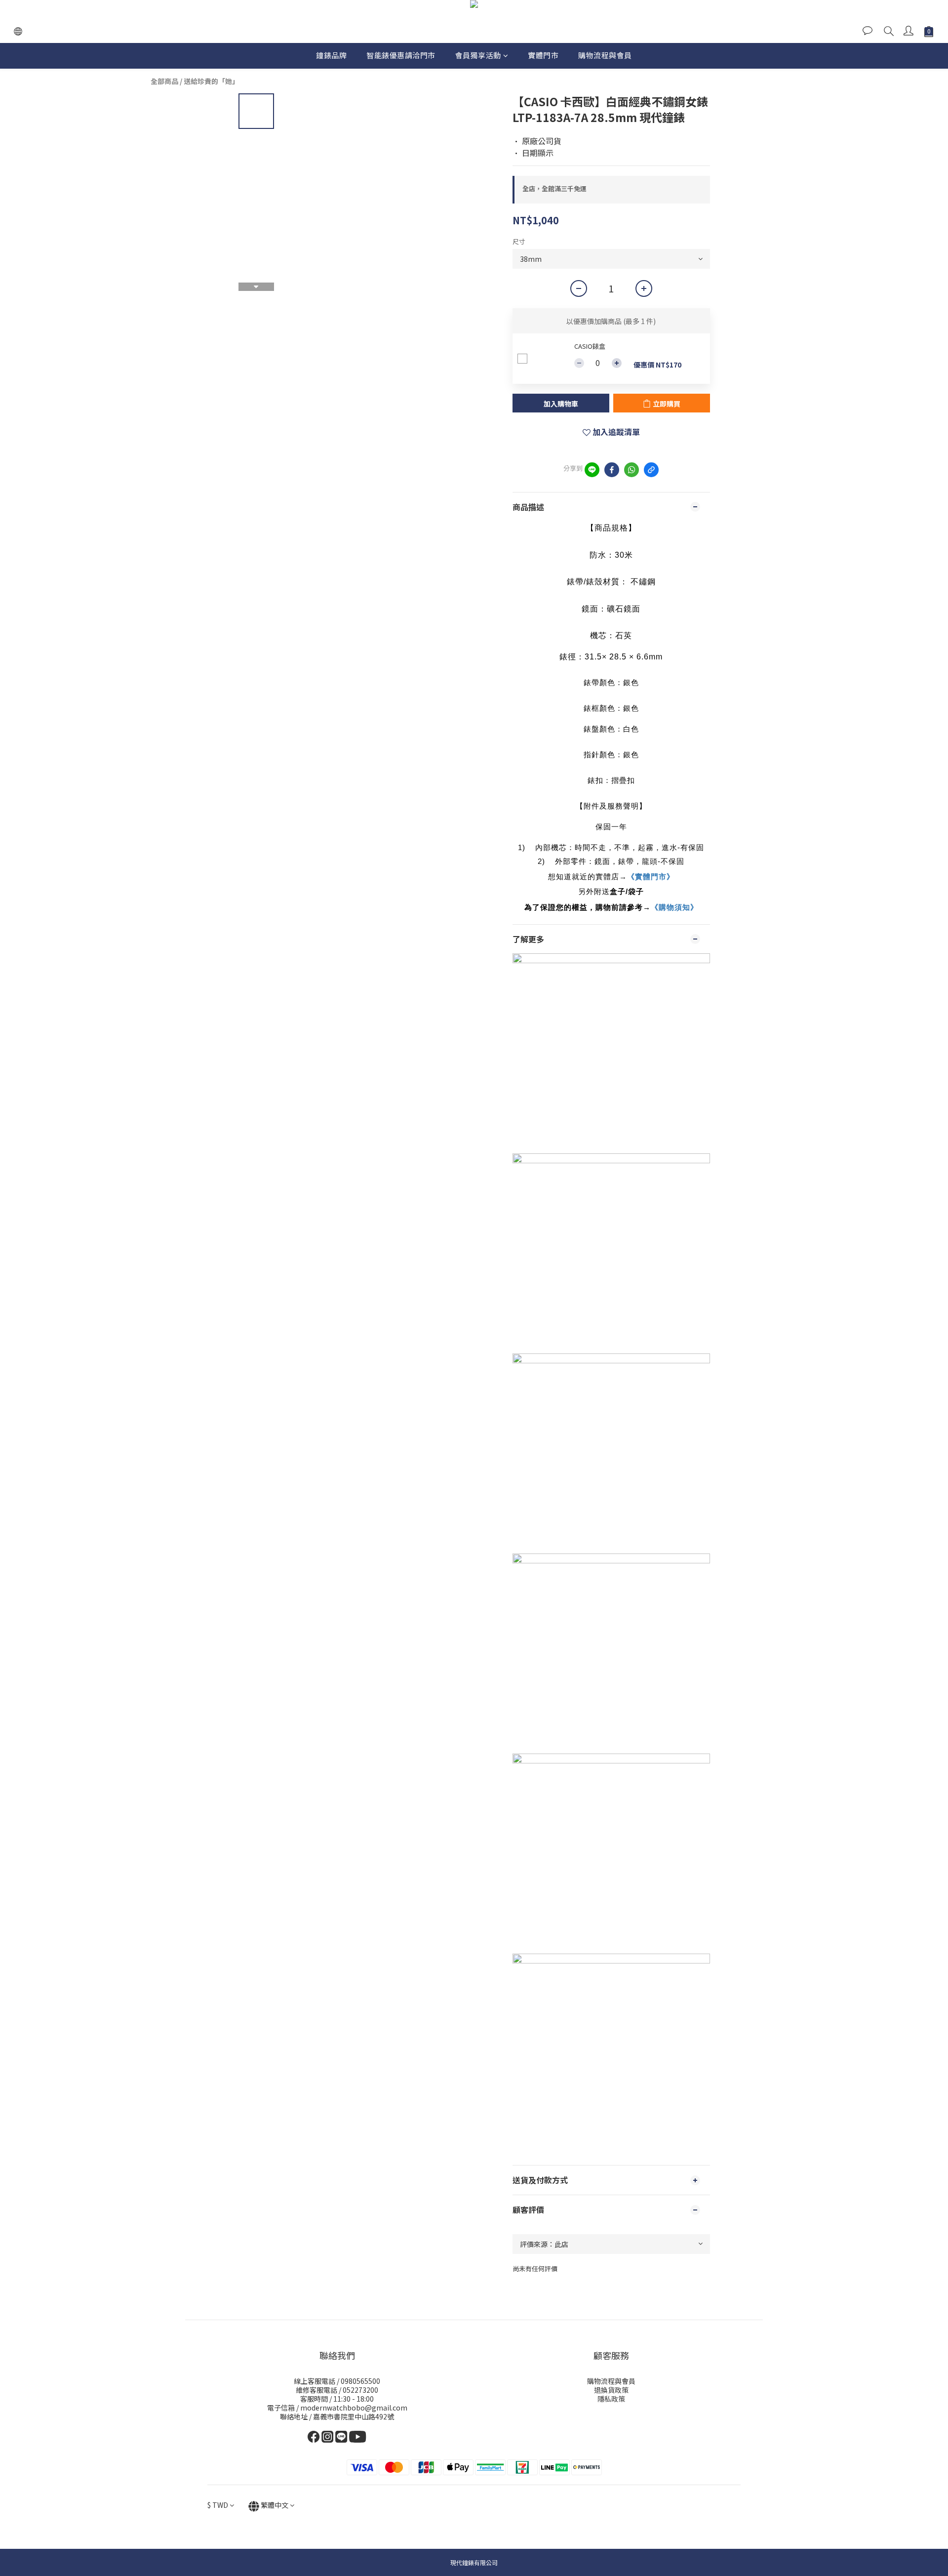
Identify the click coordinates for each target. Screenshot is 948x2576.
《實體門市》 (651, 877)
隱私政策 (611, 2399)
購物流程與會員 (605, 55)
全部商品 (164, 81)
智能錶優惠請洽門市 (401, 55)
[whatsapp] (632, 470)
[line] (592, 470)
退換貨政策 (611, 2390)
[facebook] (612, 470)
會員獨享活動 (478, 55)
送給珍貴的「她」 (211, 81)
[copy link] (651, 470)
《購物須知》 (674, 907)
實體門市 (543, 55)
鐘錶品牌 (331, 55)
